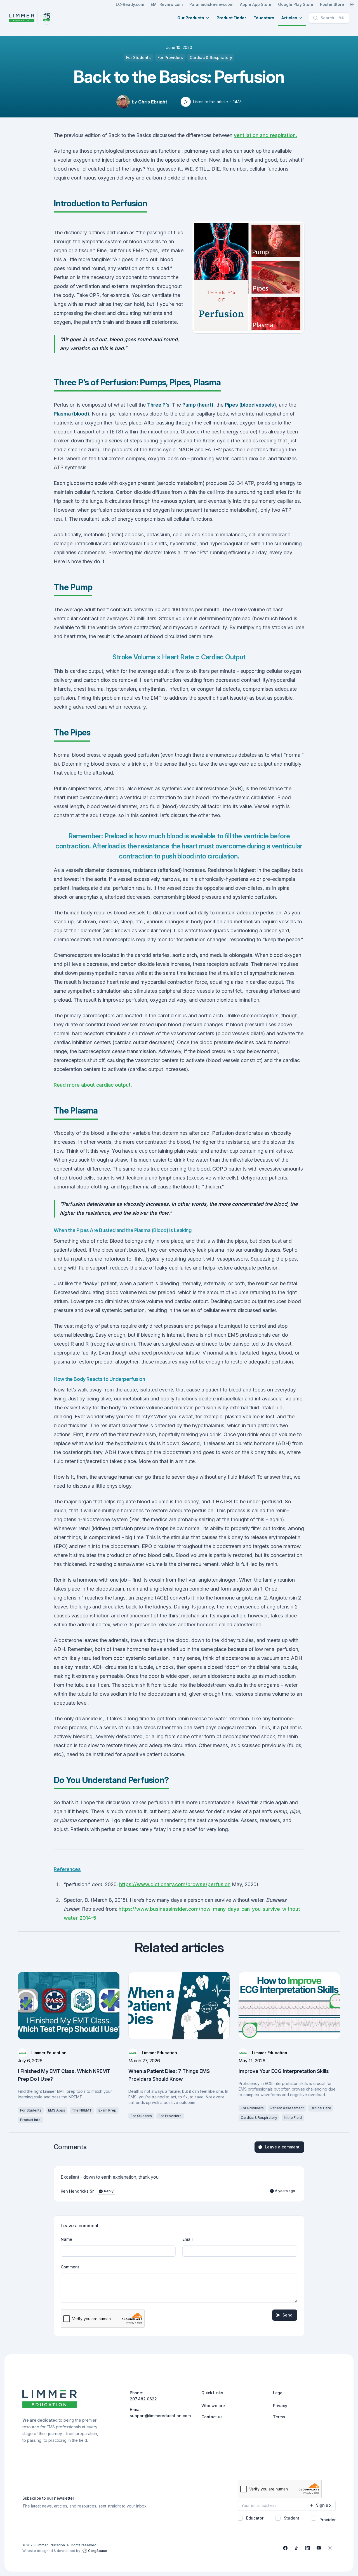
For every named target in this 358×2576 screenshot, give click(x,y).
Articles (289, 18)
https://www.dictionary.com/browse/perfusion (175, 1884)
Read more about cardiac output (92, 1085)
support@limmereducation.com (160, 2416)
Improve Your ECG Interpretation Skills (284, 2071)
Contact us (212, 2417)
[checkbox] (240, 2518)
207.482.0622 (143, 2399)
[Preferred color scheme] (352, 4)
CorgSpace (98, 2551)
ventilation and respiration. (265, 135)
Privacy (280, 2406)
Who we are (213, 2406)
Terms (279, 2417)
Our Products (191, 18)
